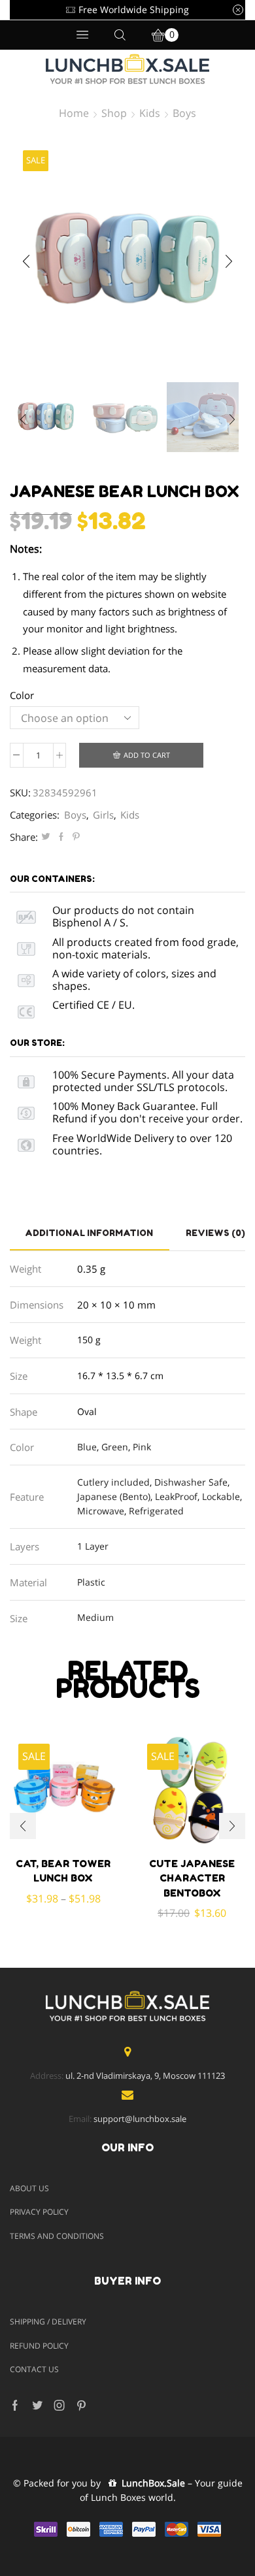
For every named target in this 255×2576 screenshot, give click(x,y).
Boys (184, 113)
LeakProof (176, 1496)
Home (74, 113)
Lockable (221, 1496)
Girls (103, 815)
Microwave (101, 1511)
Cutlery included (113, 1482)
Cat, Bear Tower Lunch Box (63, 1871)
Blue (87, 1447)
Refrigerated (156, 1511)
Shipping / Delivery (48, 2322)
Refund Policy (39, 2346)
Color (22, 695)
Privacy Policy (39, 2212)
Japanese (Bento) (114, 1496)
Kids (150, 113)
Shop (114, 113)
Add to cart (147, 755)
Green (115, 1447)
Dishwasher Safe (191, 1482)
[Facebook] (61, 837)
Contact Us (34, 2369)
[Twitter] (46, 837)
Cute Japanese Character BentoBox (192, 1878)
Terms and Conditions (57, 2236)
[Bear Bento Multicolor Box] (124, 418)
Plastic (91, 1582)
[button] (26, 261)
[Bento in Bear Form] (46, 416)
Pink (142, 1447)
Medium (95, 1617)
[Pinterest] (75, 837)
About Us (29, 2188)
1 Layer (93, 1546)
